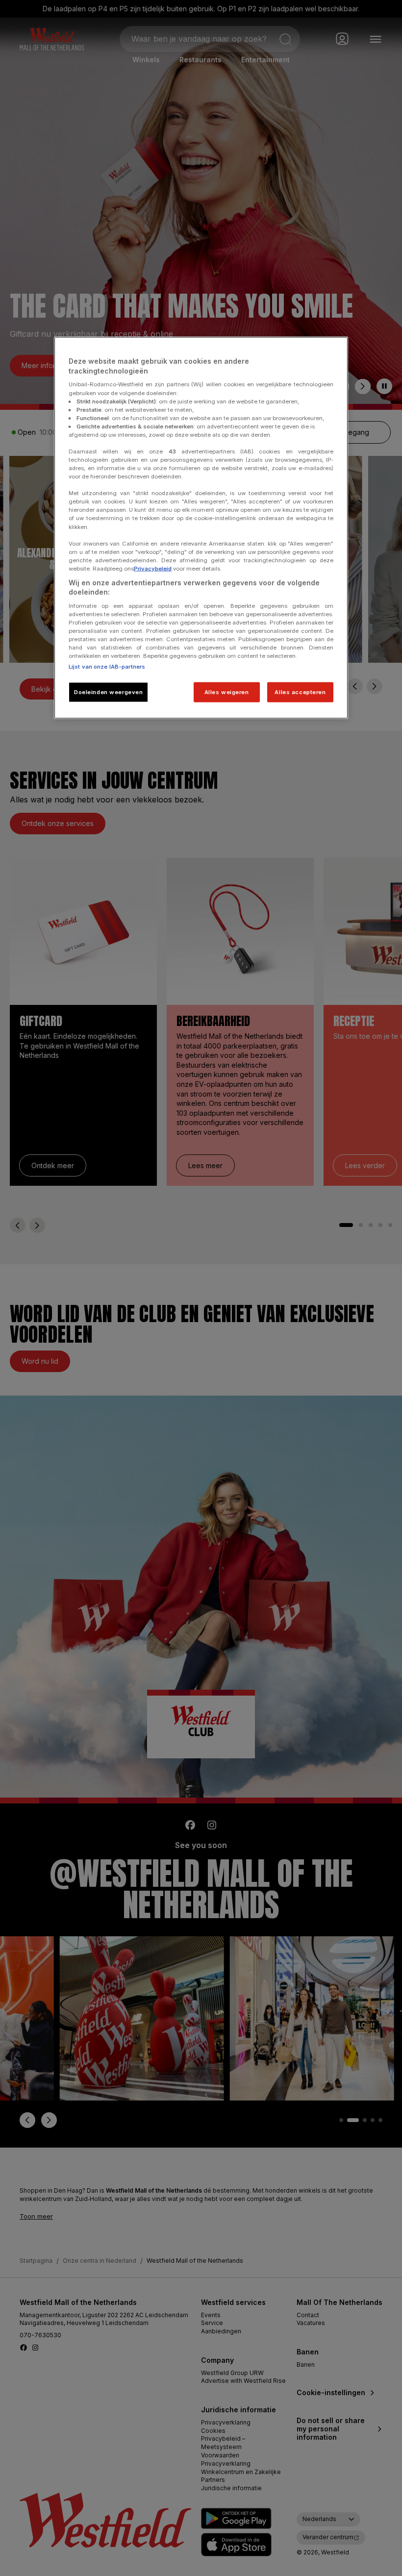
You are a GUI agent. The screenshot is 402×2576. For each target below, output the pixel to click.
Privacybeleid (153, 568)
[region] (201, 528)
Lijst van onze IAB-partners (107, 666)
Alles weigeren (227, 692)
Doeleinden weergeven (108, 692)
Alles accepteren (300, 692)
